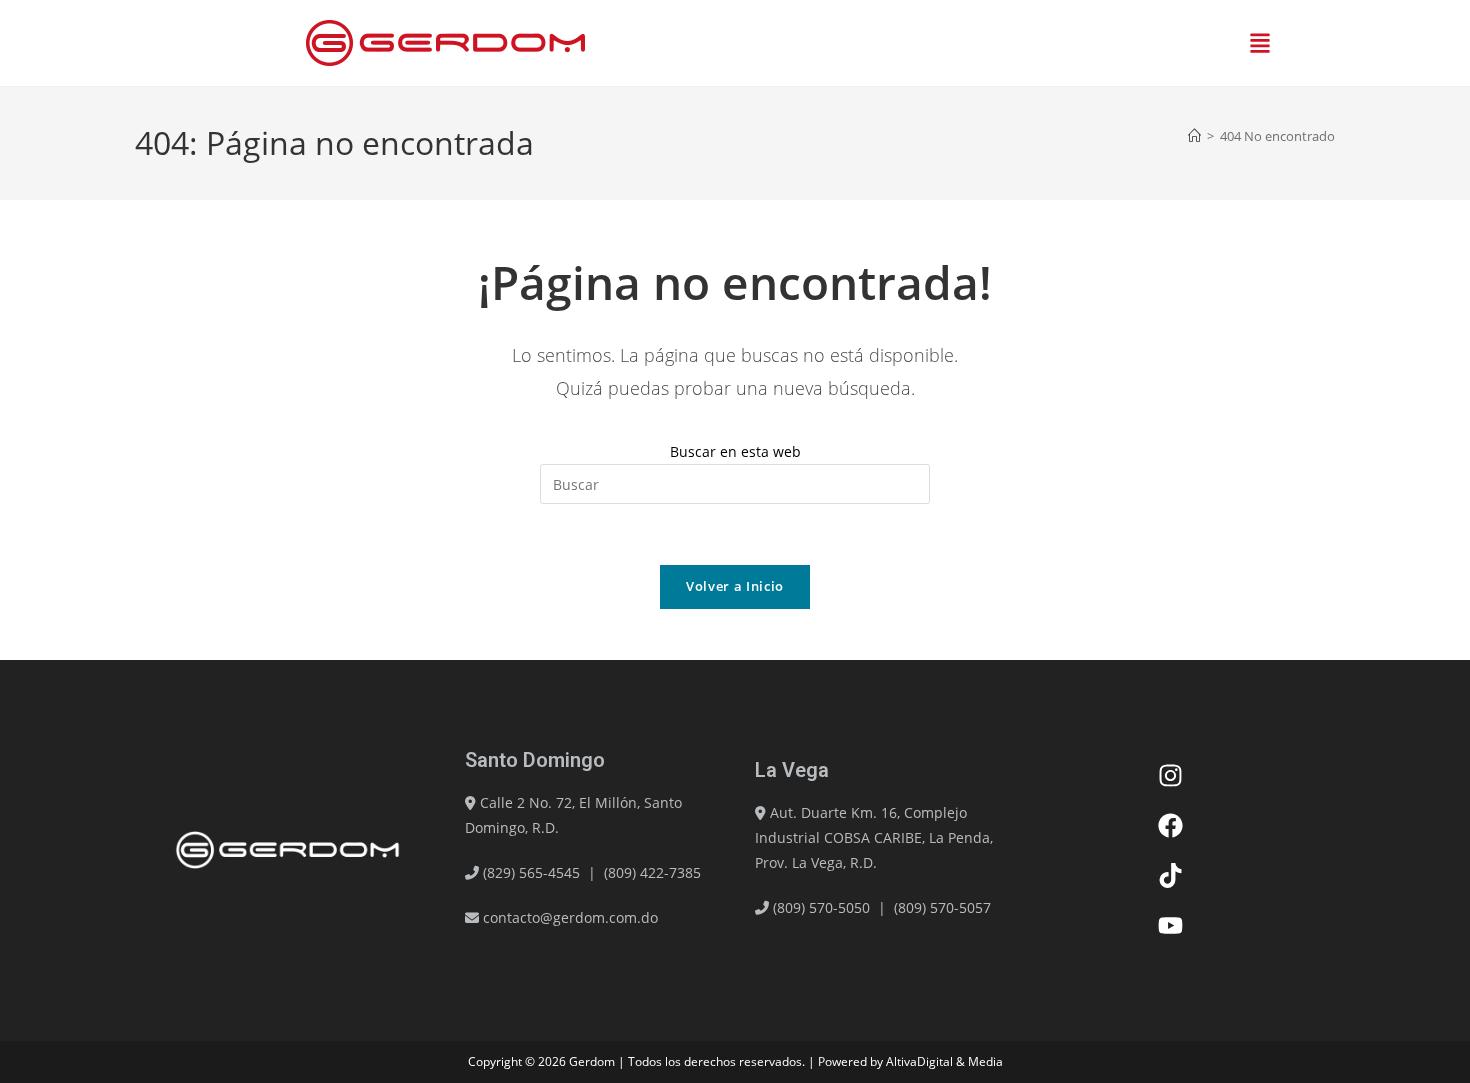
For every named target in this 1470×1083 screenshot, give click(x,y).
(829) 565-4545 (531, 872)
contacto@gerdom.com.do (570, 917)
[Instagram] (1170, 775)
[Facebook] (1170, 825)
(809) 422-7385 (652, 872)
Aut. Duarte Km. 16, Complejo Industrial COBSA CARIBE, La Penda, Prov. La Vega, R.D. (874, 837)
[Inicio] (1194, 136)
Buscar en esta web (735, 451)
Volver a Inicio (735, 586)
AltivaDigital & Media (944, 1061)
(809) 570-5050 (821, 907)
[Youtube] (1170, 925)
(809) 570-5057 (942, 907)
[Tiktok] (1170, 875)
